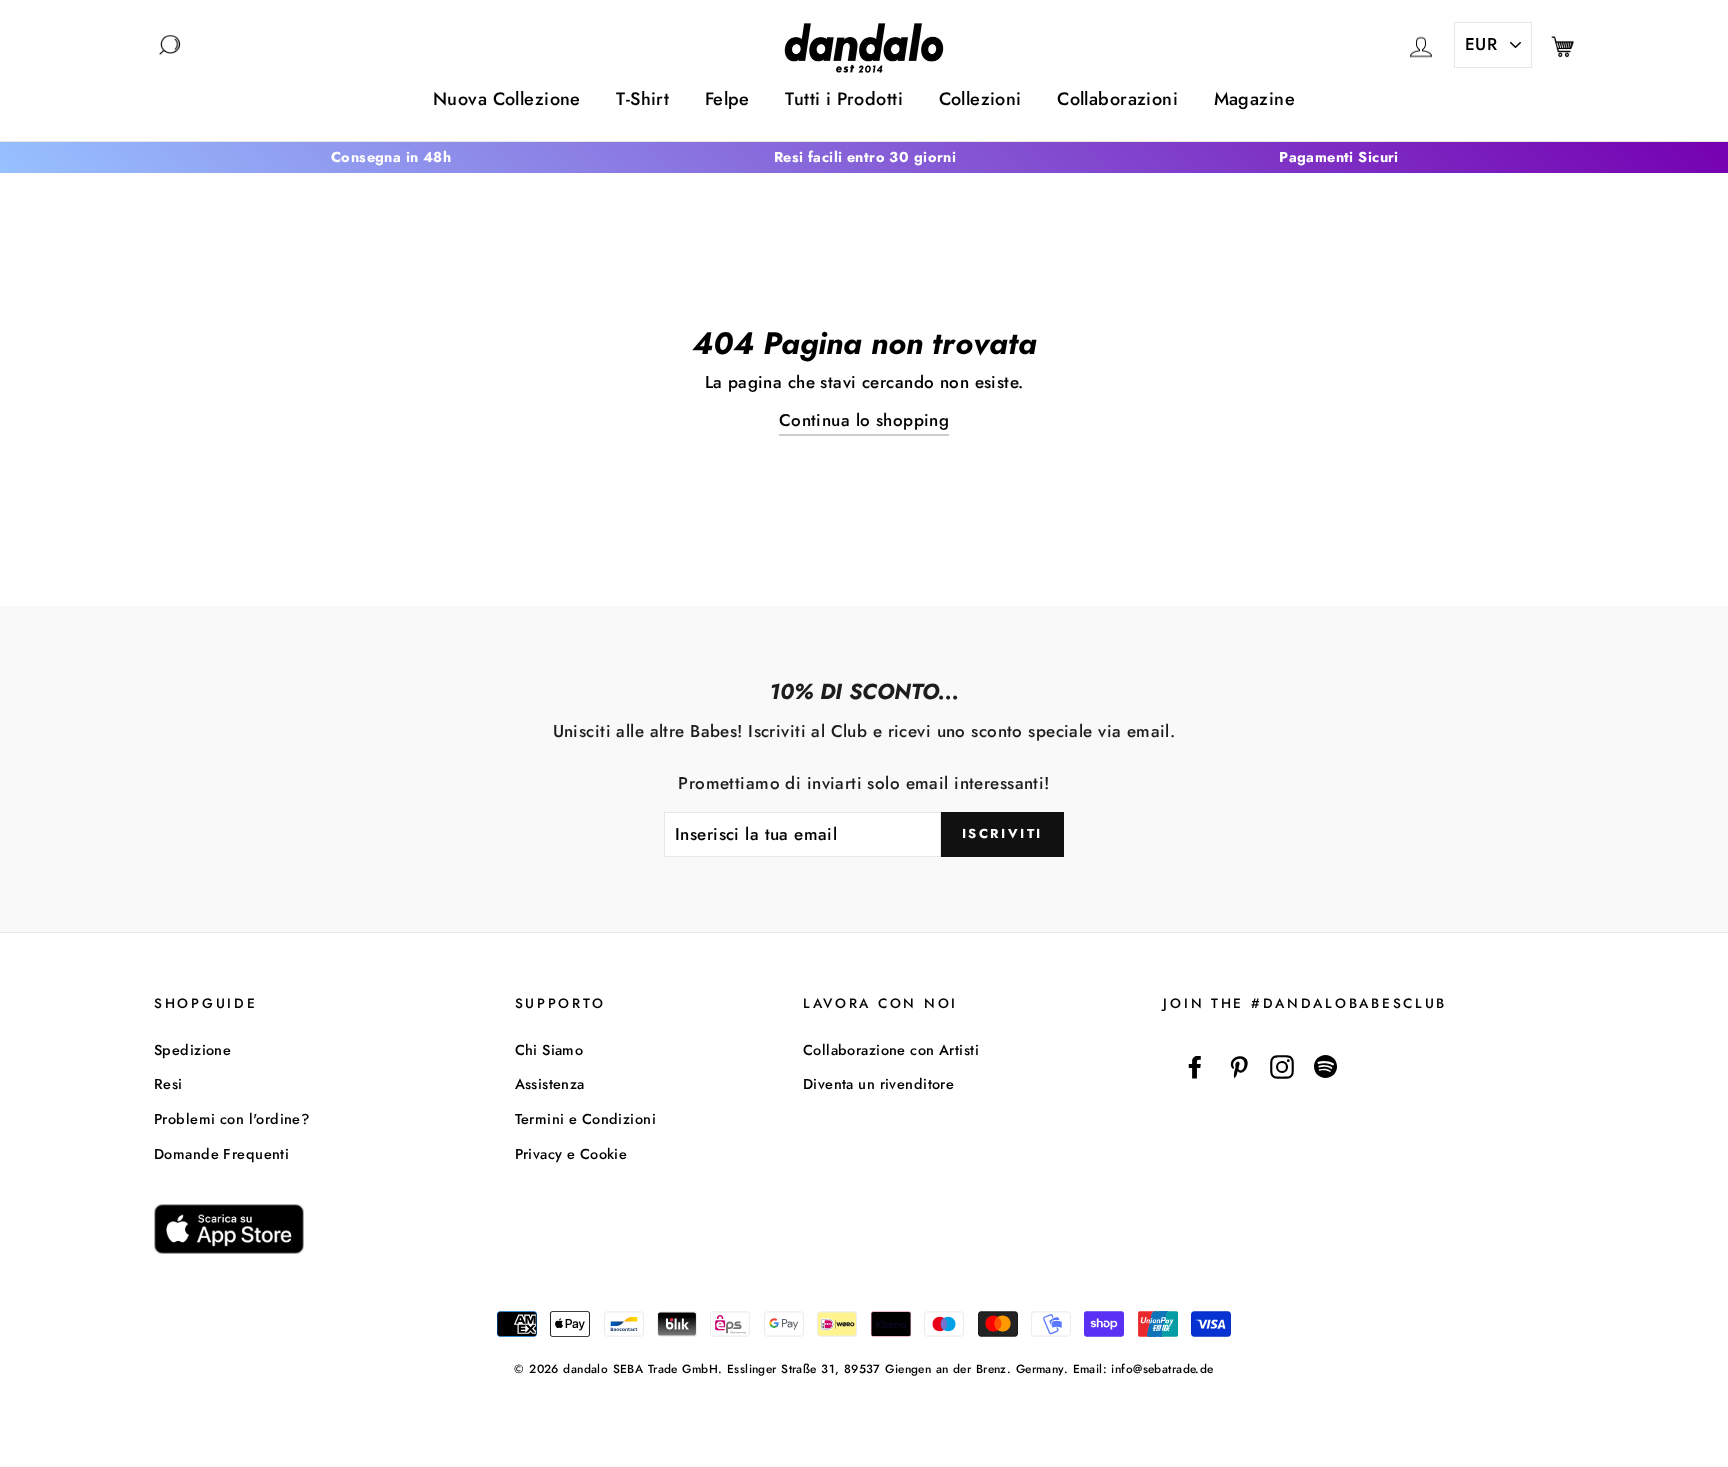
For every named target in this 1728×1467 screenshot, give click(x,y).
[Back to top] (1667, 1406)
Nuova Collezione (507, 99)
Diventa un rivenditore (878, 1084)
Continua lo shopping (864, 420)
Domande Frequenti (221, 1154)
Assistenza (550, 1084)
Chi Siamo (549, 1050)
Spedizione (192, 1050)
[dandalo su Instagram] (1282, 1067)
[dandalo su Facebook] (1195, 1067)
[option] (391, 157)
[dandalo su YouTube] (1326, 1067)
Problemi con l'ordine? (231, 1119)
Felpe (727, 99)
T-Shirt (642, 99)
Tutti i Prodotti (844, 99)
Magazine (1254, 99)
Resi (168, 1084)
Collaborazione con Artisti (891, 1050)
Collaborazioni (1117, 99)
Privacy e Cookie (571, 1154)
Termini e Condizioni (586, 1119)
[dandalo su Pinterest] (1239, 1067)
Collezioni (980, 99)
